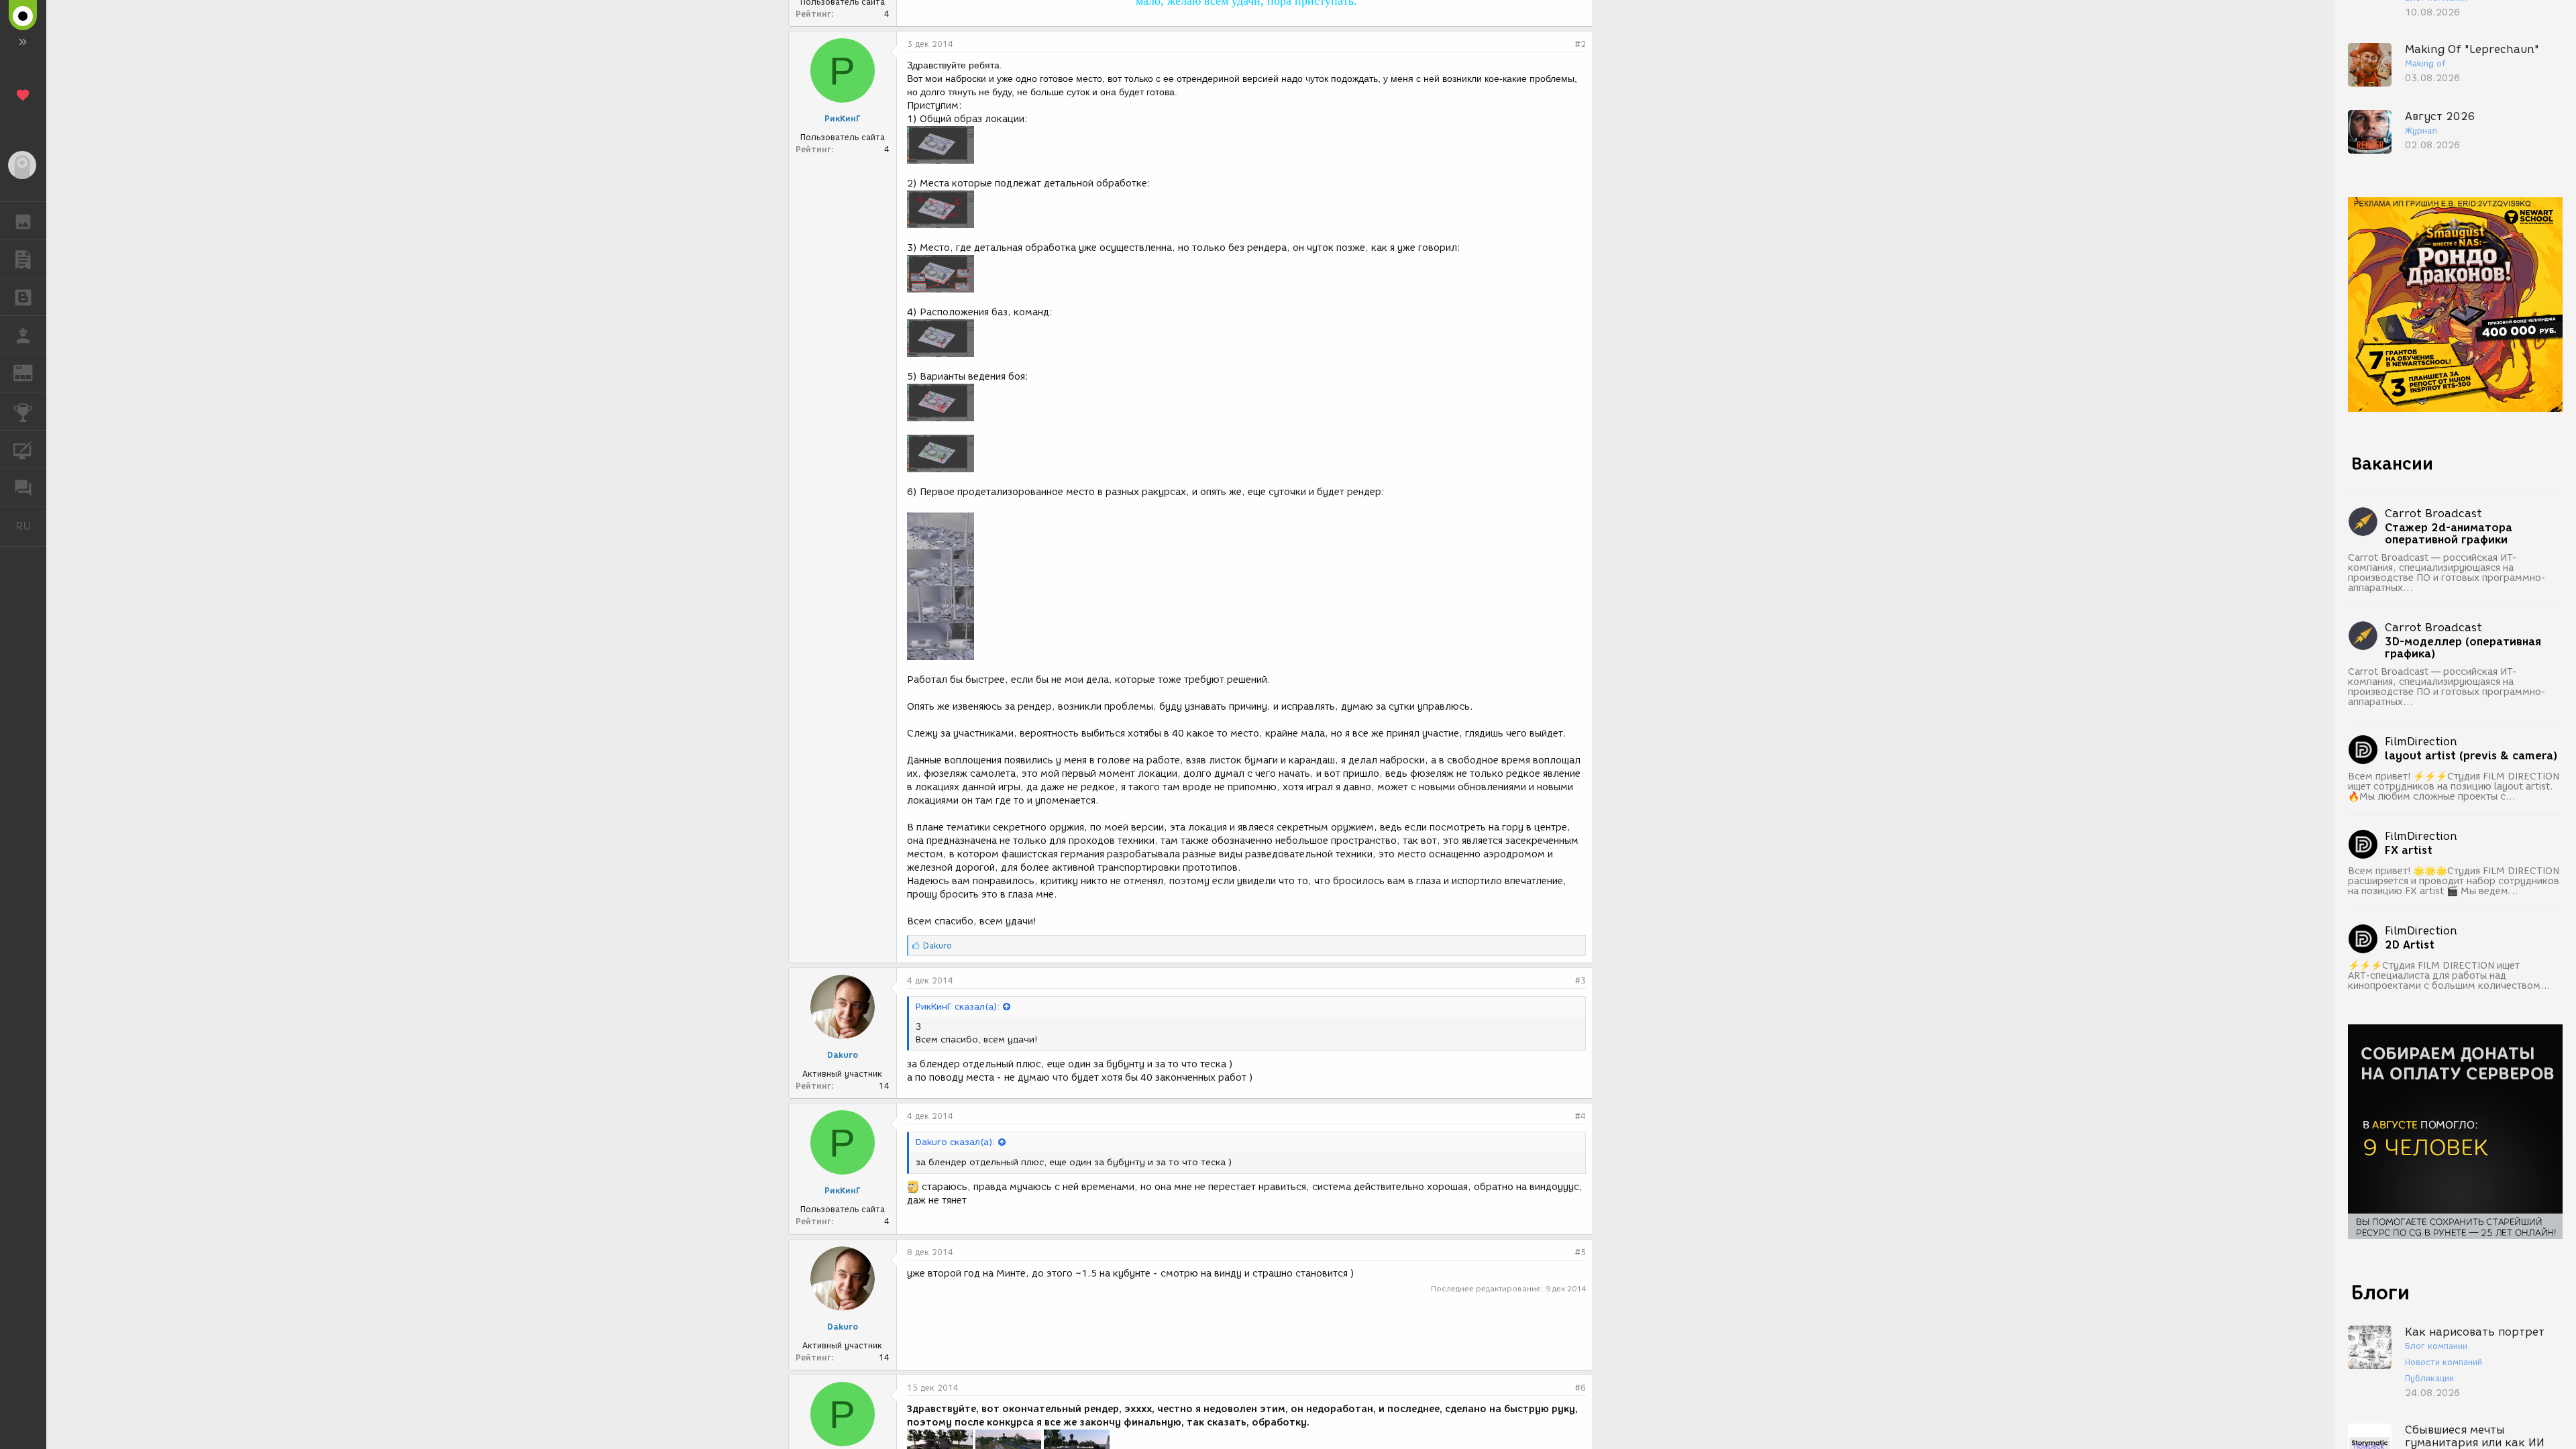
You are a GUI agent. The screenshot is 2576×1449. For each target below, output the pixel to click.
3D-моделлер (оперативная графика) (2463, 648)
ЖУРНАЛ (31, 372)
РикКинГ (843, 118)
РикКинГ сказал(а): (958, 1007)
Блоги (2380, 1292)
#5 (1580, 1252)
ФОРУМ (23, 487)
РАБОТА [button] (23, 335)
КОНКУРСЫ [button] (23, 411)
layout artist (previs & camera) (2471, 756)
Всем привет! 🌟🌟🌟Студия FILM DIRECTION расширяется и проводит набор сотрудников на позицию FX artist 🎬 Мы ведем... (2454, 881)
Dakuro (843, 1055)
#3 (1580, 980)
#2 (1580, 44)
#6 (1580, 1388)
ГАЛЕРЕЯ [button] (23, 221)
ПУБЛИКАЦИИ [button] (23, 259)
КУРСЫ (23, 449)
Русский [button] (31, 526)
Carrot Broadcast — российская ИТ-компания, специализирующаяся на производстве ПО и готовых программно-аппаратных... (2447, 573)
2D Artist (2410, 945)
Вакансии (2392, 464)
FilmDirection (2421, 742)
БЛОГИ (23, 297)
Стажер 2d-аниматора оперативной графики (2449, 534)
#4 (1580, 1116)
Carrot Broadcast (2433, 514)
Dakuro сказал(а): (955, 1142)
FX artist (2409, 851)
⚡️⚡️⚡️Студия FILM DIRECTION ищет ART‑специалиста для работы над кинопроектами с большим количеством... (2449, 976)
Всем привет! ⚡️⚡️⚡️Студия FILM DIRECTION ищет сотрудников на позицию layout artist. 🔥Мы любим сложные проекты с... (2454, 787)
